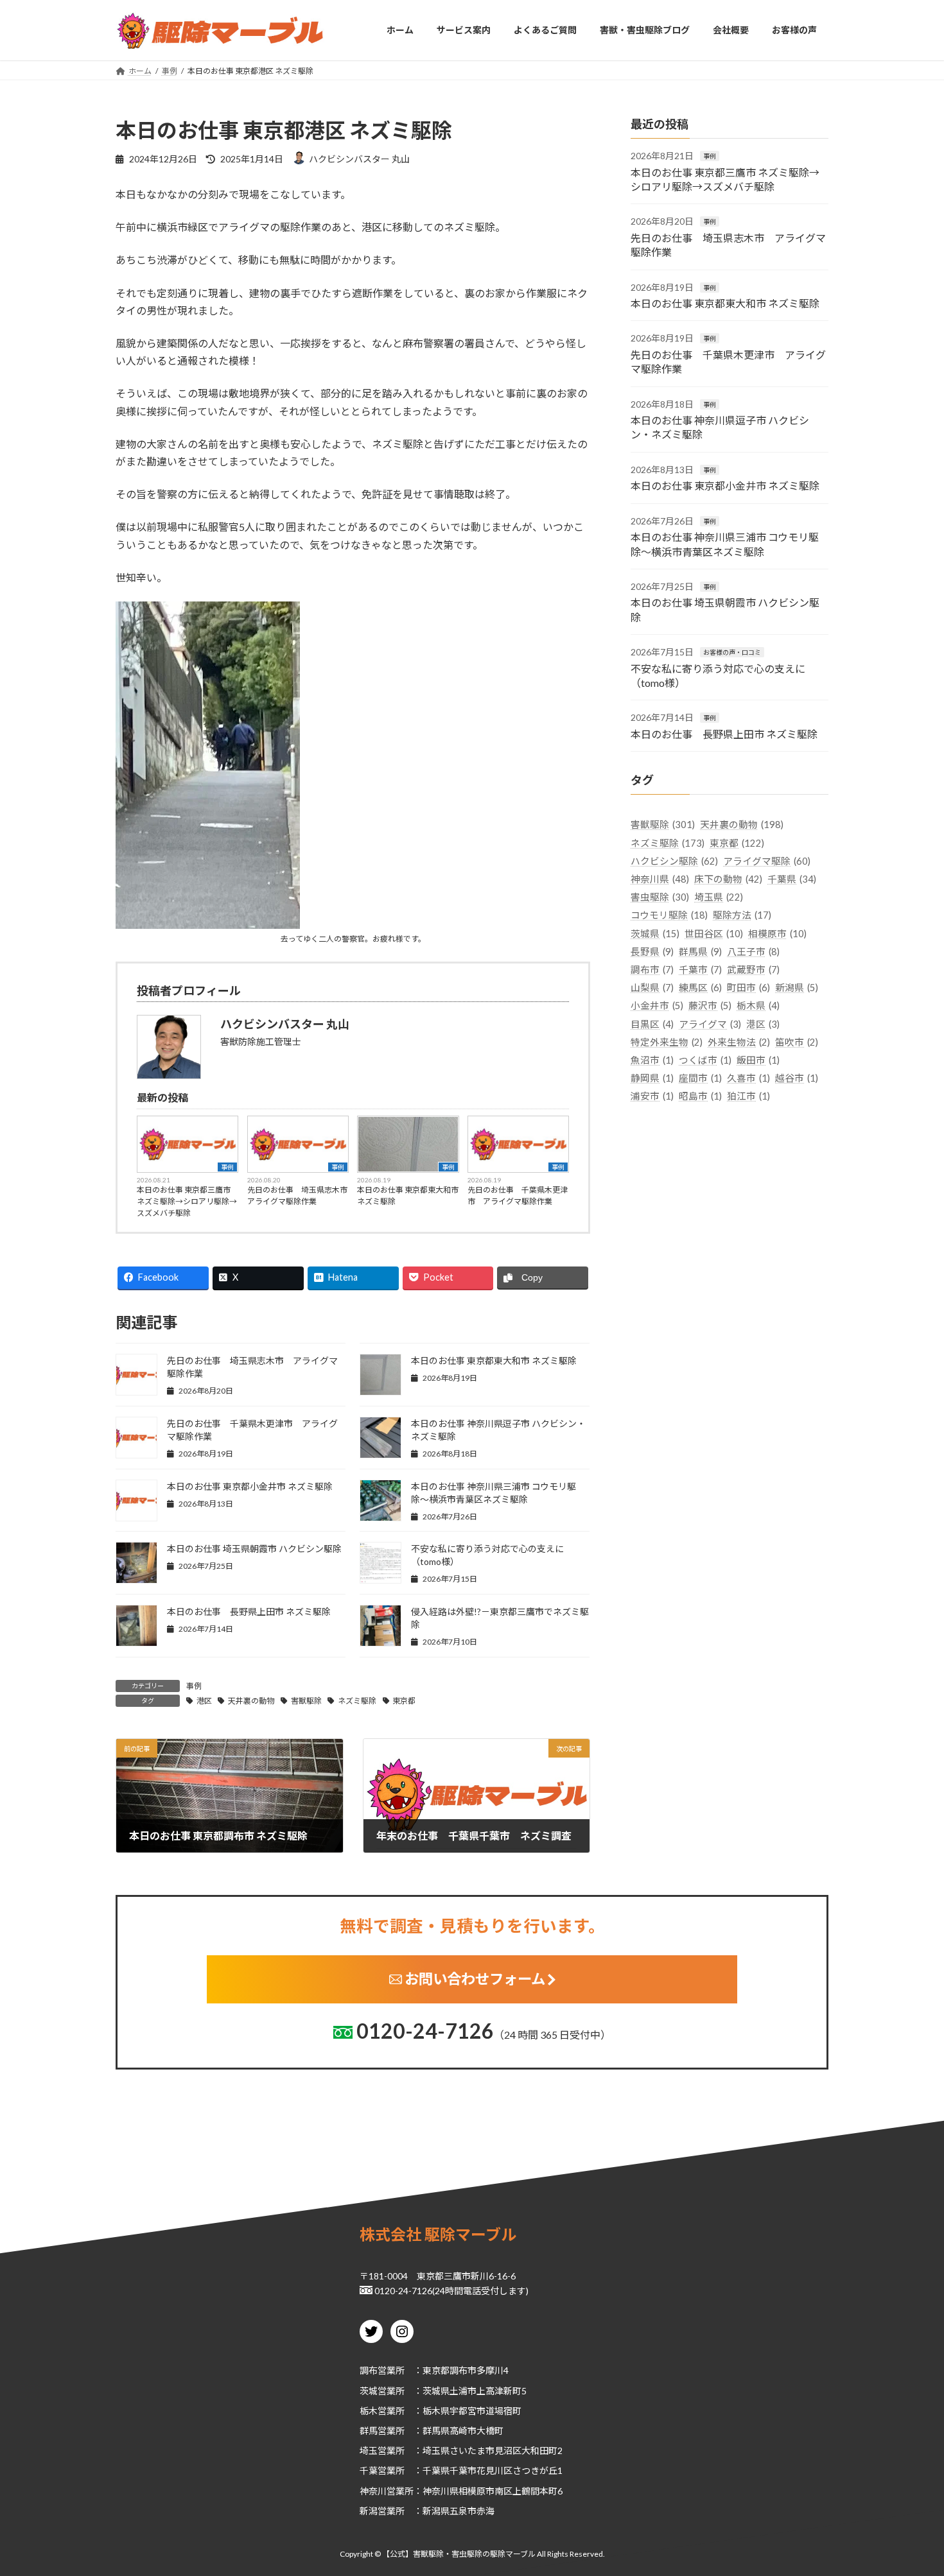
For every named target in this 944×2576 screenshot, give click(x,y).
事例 (227, 1167)
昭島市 (700, 1096)
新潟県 (797, 988)
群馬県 (700, 951)
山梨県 (652, 988)
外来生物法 (739, 1042)
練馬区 (700, 988)
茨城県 (655, 933)
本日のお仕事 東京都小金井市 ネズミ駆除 (250, 1486)
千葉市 (700, 970)
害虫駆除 (660, 897)
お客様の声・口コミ (732, 652)
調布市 (652, 970)
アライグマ (710, 1024)
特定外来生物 (667, 1042)
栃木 (369, 2411)
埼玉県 (719, 897)
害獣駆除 (306, 1701)
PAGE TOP (910, 2487)
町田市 (748, 988)
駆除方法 (742, 915)
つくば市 (705, 1060)
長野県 (652, 951)
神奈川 (373, 2491)
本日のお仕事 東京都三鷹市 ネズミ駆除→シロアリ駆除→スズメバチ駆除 (187, 1201)
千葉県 (792, 879)
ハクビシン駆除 (674, 860)
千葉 (369, 2471)
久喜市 (748, 1078)
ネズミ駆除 (357, 1701)
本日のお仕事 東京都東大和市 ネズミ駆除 (408, 1196)
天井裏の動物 (251, 1701)
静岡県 (652, 1078)
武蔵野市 (753, 970)
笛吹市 (797, 1042)
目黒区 (652, 1024)
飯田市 (758, 1060)
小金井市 (657, 1006)
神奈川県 (660, 879)
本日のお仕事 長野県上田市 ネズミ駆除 (249, 1612)
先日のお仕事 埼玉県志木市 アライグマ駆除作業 (298, 1196)
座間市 (700, 1078)
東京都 (404, 1701)
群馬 (369, 2431)
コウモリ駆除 (669, 915)
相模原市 (777, 933)
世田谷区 (714, 933)
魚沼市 (652, 1060)
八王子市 (753, 951)
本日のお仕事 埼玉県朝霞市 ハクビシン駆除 (254, 1549)
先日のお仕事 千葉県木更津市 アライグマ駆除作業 (518, 1196)
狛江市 (748, 1096)
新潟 (369, 2511)
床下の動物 (728, 879)
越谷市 (797, 1078)
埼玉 (369, 2451)
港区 (204, 1701)
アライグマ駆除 (767, 860)
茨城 (369, 2391)
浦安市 (652, 1096)
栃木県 (758, 1006)
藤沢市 (710, 1006)
